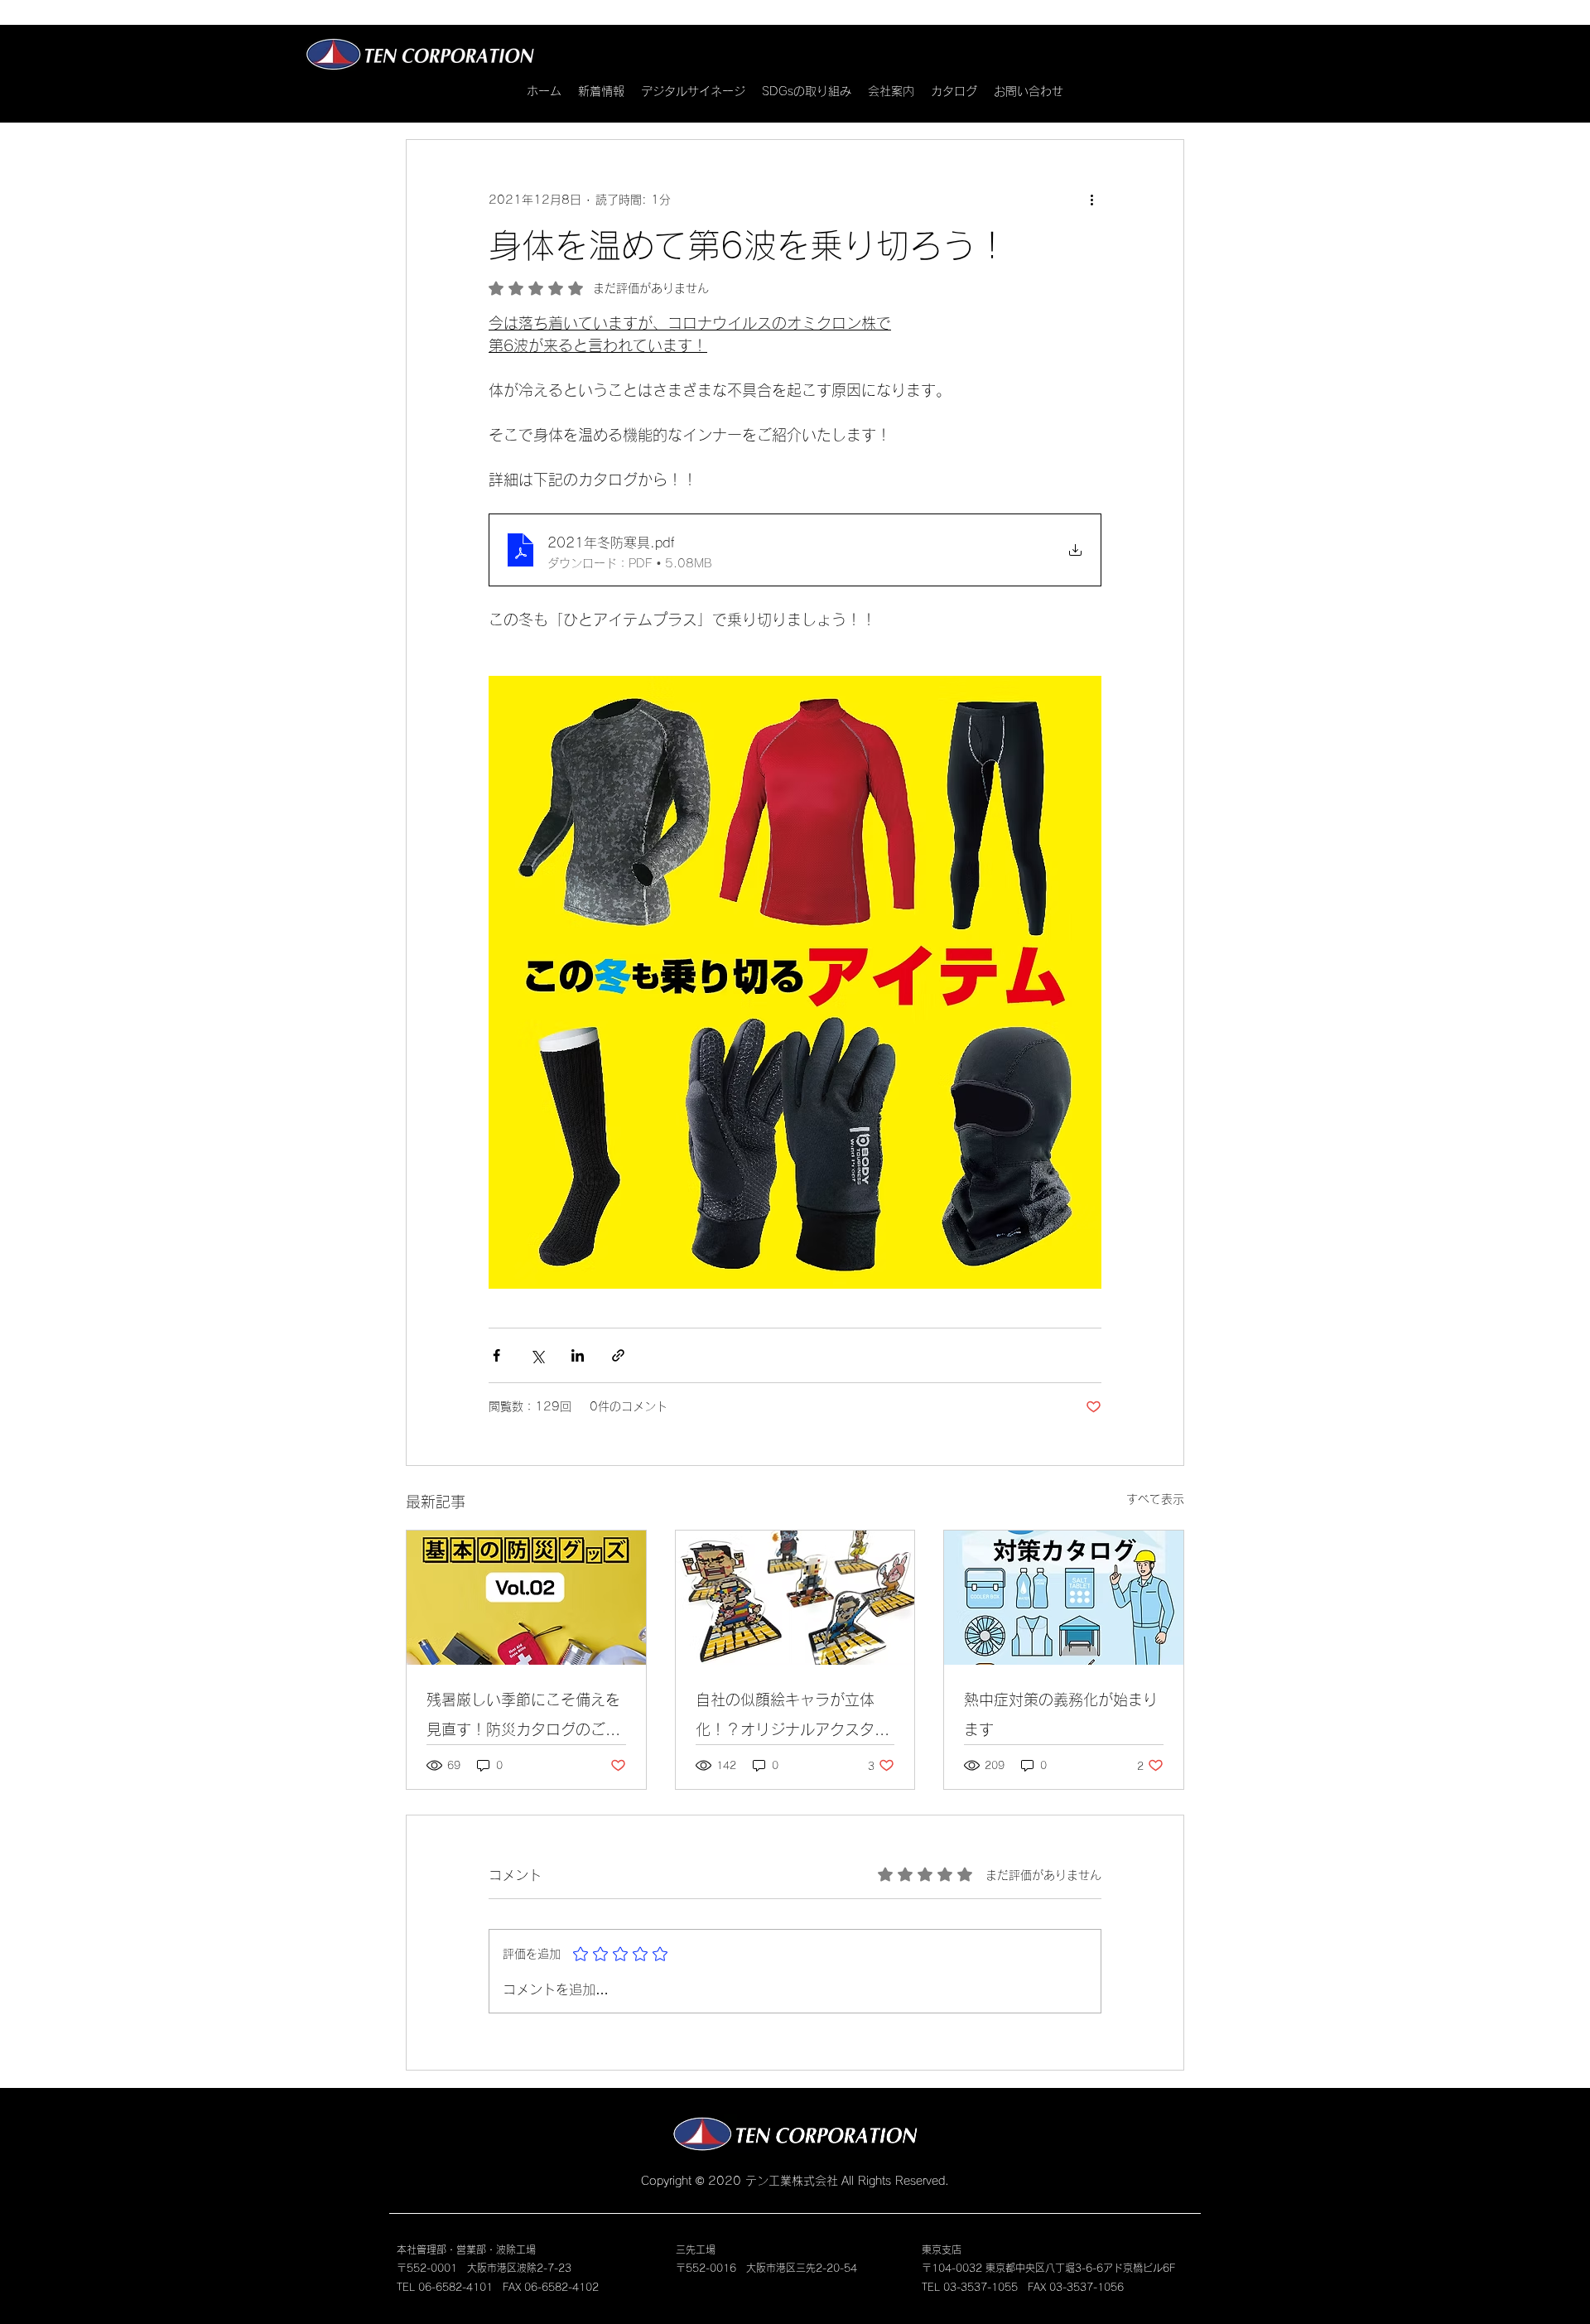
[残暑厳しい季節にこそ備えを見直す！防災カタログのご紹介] (526, 1598)
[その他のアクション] (1091, 200)
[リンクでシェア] (618, 1355)
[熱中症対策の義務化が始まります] (1064, 1598)
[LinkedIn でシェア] (578, 1355)
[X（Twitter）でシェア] (537, 1355)
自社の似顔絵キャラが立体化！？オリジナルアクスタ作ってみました (793, 1718)
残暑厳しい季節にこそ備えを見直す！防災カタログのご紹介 (523, 1718)
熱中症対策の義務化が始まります (1061, 1714)
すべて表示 (1155, 1499)
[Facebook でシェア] (496, 1355)
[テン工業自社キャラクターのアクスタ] (795, 1598)
